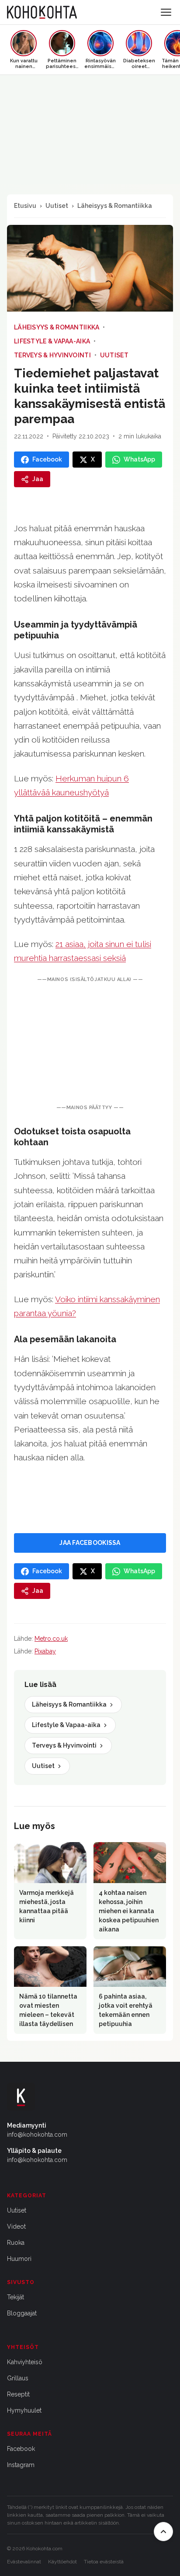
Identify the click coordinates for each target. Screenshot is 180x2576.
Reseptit (18, 2394)
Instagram (21, 2465)
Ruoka (16, 2243)
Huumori (19, 2259)
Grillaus (18, 2378)
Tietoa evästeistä (104, 2562)
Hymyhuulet (24, 2410)
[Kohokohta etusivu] (42, 12)
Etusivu (25, 206)
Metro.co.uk (51, 1639)
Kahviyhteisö (25, 2362)
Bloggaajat (22, 2313)
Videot (16, 2226)
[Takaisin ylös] (163, 2532)
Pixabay (45, 1651)
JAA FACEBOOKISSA (90, 1543)
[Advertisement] (90, 1044)
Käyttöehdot (62, 2562)
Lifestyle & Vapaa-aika (52, 341)
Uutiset (57, 206)
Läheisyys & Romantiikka (115, 206)
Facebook (21, 2449)
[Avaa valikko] (166, 12)
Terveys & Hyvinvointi (52, 355)
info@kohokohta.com (37, 2135)
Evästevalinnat (24, 2562)
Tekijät (16, 2297)
